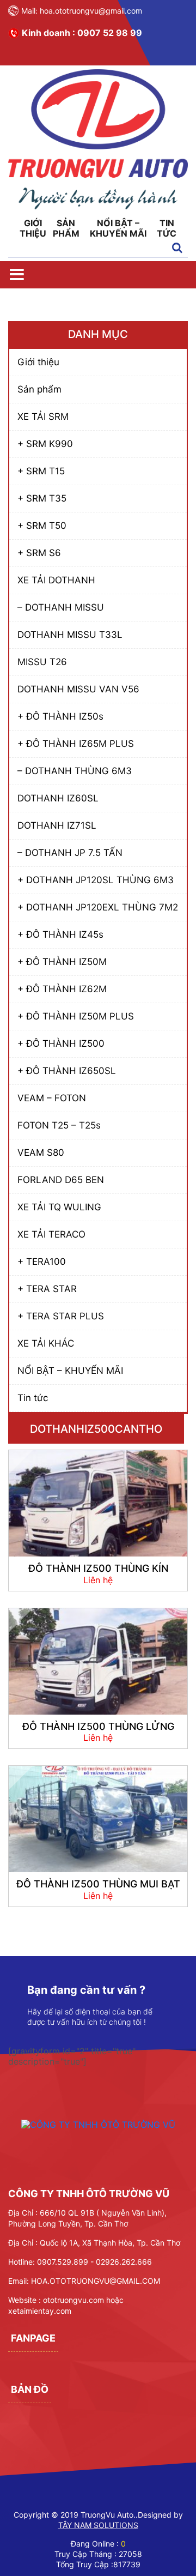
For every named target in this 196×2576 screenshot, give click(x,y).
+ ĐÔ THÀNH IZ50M (62, 962)
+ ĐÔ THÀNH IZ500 (61, 1043)
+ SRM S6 (39, 553)
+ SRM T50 (42, 526)
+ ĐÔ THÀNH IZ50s (60, 716)
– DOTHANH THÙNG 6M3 (75, 771)
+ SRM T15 (41, 471)
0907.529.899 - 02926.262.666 (94, 2262)
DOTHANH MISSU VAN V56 (78, 689)
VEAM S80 (41, 1153)
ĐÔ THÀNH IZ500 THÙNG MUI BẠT (98, 1884)
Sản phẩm (66, 228)
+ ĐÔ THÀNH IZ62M (62, 989)
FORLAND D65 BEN (61, 1180)
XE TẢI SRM (43, 417)
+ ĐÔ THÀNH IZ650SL (67, 1071)
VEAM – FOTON (52, 1098)
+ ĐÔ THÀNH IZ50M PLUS (76, 1016)
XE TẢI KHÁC (46, 1343)
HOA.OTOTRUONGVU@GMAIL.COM (96, 2281)
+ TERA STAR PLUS (61, 1316)
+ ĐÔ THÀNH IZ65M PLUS (76, 744)
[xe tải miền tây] (98, 206)
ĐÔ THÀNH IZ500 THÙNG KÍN (98, 1568)
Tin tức (167, 228)
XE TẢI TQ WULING (59, 1207)
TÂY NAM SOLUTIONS (98, 2525)
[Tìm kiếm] (177, 249)
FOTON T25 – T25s (59, 1125)
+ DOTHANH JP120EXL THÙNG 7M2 (98, 907)
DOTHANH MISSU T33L (70, 635)
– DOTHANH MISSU (61, 607)
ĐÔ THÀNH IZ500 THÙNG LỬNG (98, 1726)
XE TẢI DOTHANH (56, 580)
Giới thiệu (33, 228)
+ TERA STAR (47, 1289)
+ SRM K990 (45, 444)
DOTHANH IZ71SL (57, 825)
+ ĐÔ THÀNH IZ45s (60, 934)
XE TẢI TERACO (51, 1234)
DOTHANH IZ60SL (58, 798)
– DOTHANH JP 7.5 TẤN (70, 853)
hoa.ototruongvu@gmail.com (91, 11)
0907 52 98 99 (110, 33)
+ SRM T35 (42, 498)
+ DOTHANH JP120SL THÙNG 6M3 (96, 880)
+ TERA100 (42, 1262)
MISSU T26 (42, 662)
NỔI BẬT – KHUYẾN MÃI (118, 228)
